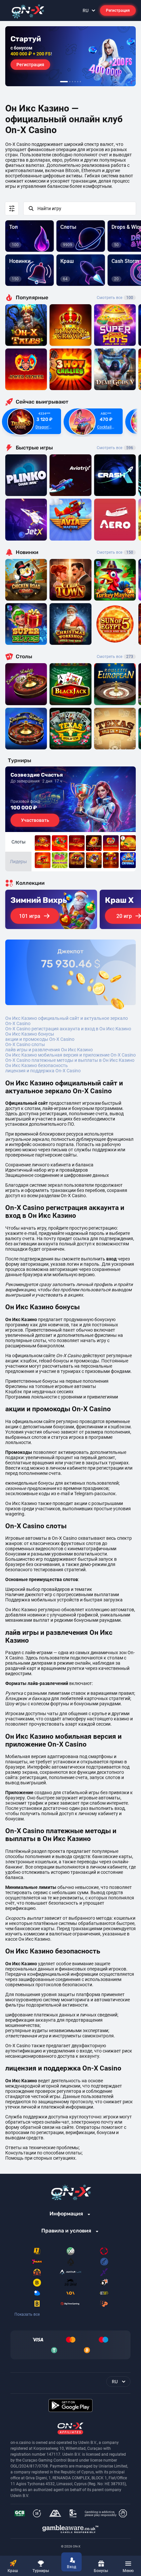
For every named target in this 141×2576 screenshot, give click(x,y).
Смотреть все (115, 298)
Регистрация (118, 10)
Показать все (27, 2314)
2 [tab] (70, 82)
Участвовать (35, 820)
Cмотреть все (115, 448)
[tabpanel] (70, 56)
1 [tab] (64, 82)
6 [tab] (80, 82)
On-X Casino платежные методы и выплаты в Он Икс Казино (70, 1060)
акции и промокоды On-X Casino (40, 1039)
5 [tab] (78, 82)
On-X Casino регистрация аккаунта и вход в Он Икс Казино (68, 1029)
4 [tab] (75, 82)
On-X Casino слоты (25, 1044)
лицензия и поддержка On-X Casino (43, 1071)
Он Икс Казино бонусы (30, 1034)
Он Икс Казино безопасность (37, 1065)
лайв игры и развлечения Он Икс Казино (49, 1050)
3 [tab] (72, 82)
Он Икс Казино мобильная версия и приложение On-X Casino (70, 1055)
